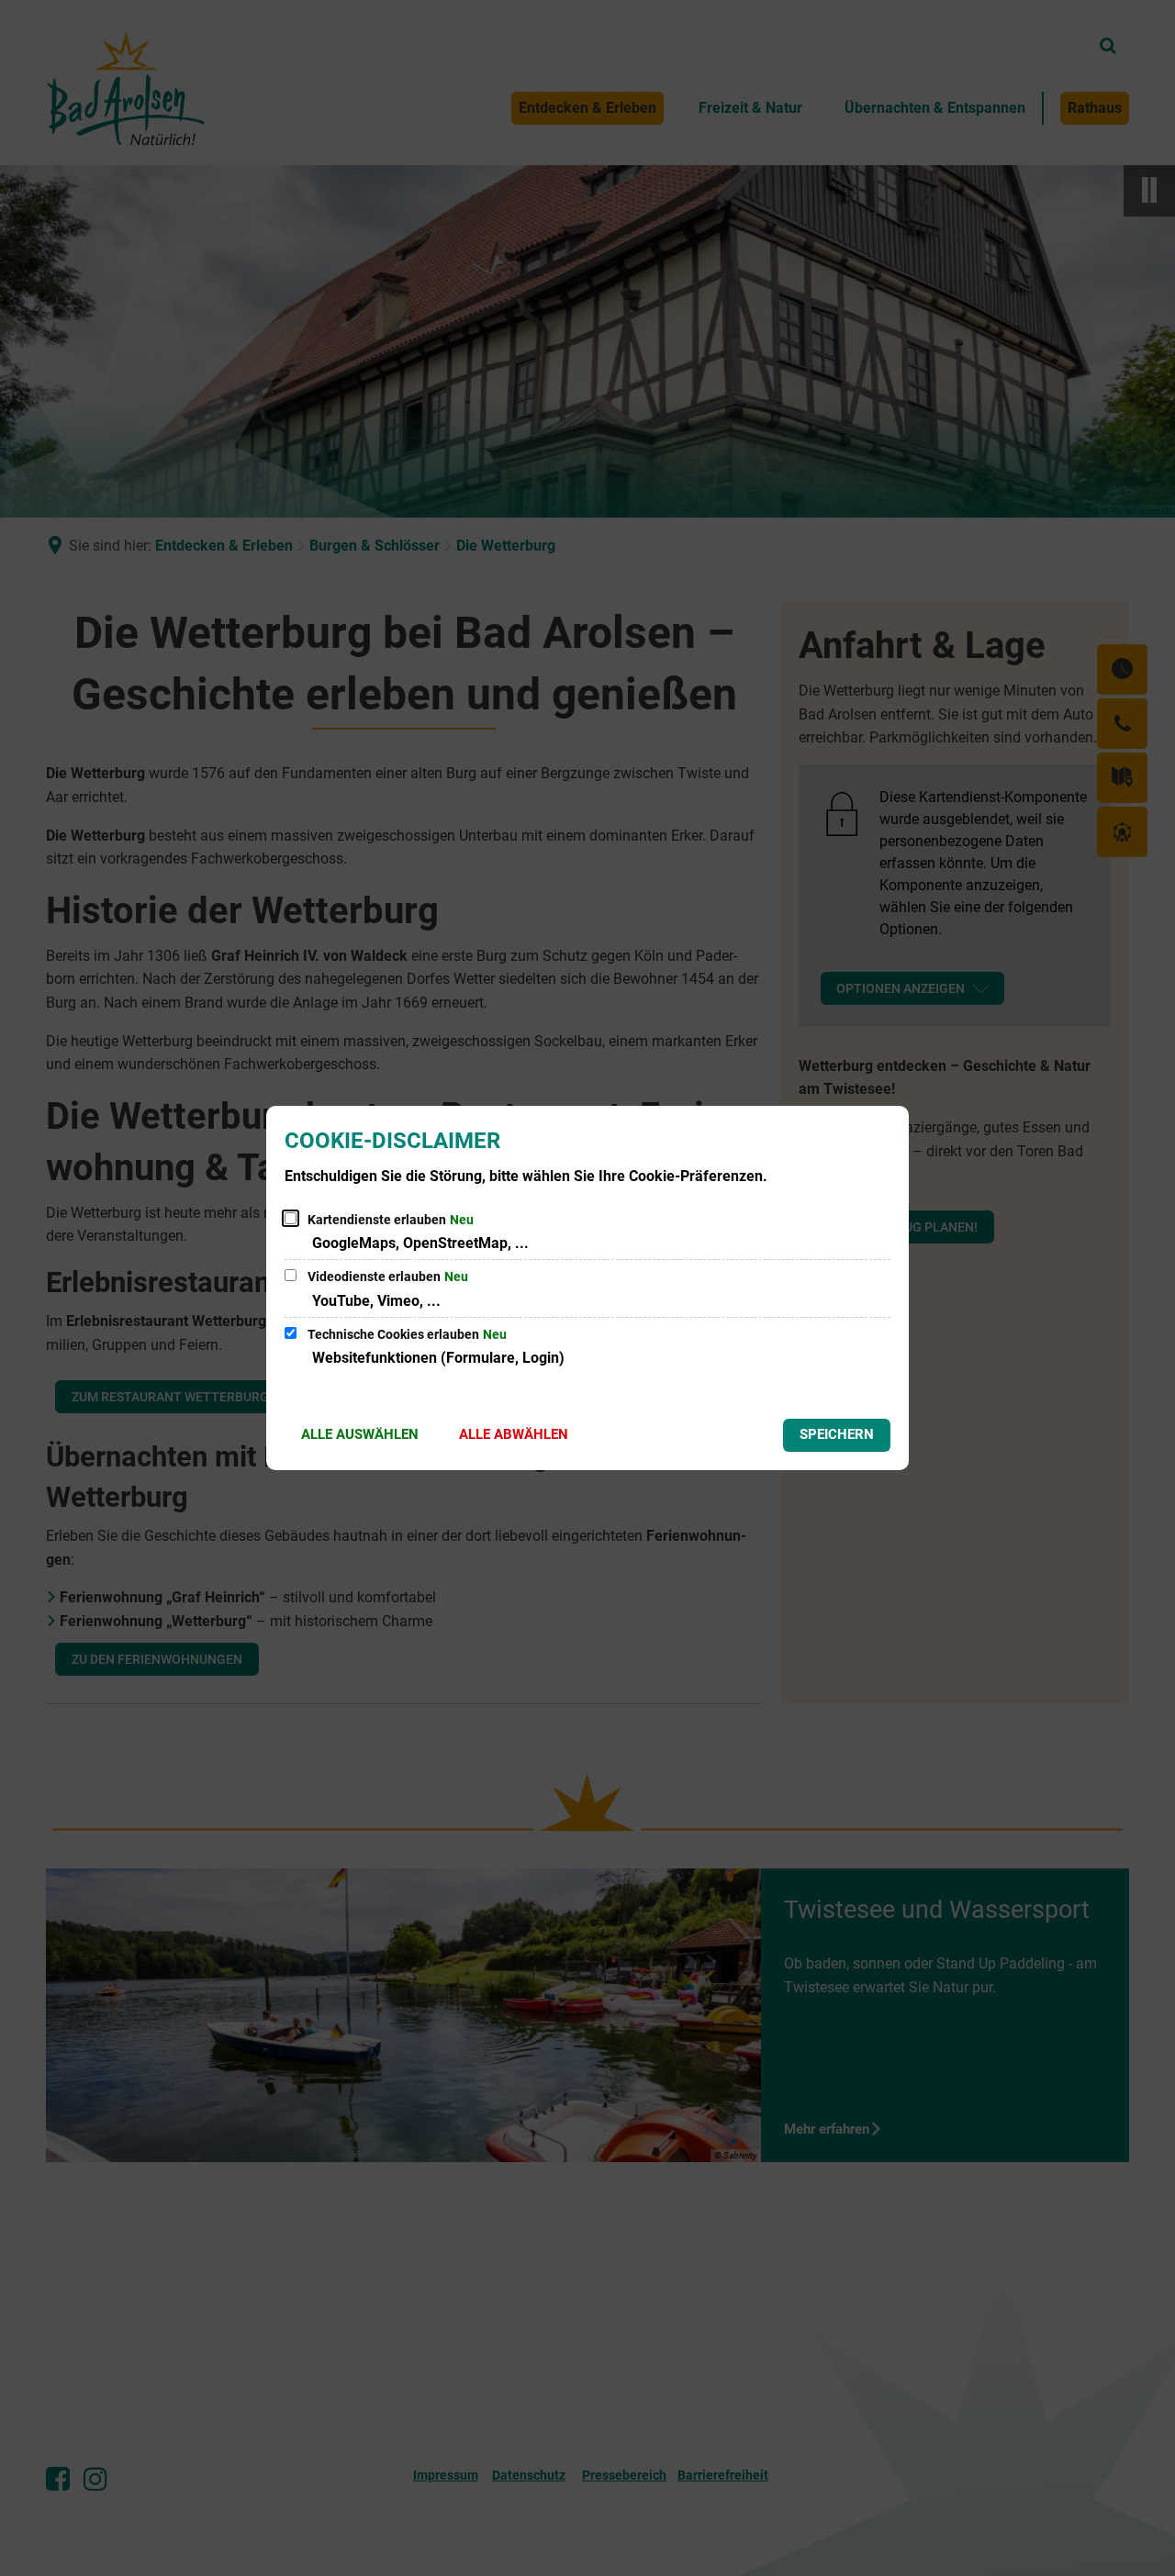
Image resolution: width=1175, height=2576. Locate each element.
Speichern (837, 1434)
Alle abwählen (514, 1434)
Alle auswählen (360, 1434)
